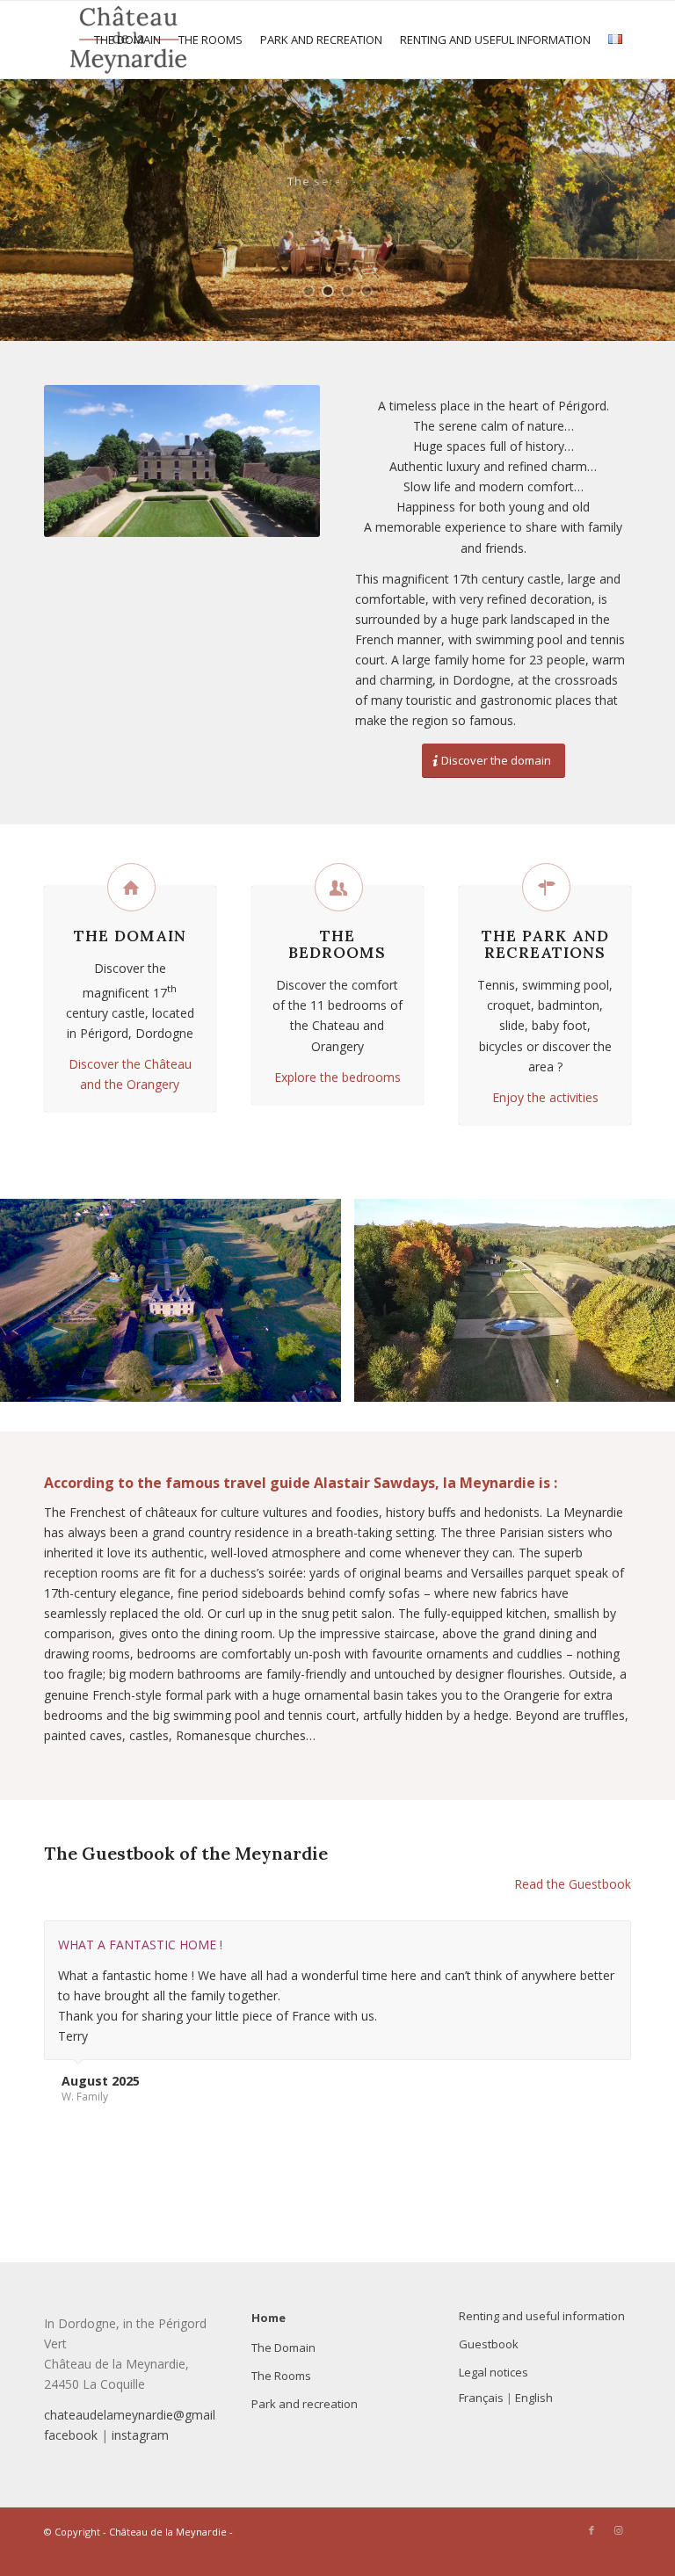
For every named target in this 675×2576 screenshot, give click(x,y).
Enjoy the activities (545, 1097)
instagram (140, 2435)
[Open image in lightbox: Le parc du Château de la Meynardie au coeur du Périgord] (658, 1382)
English (534, 2398)
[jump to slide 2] (328, 291)
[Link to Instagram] (618, 2530)
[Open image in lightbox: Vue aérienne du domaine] (322, 1382)
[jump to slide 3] (347, 291)
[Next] (635, 1300)
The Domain (283, 2347)
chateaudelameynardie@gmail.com (144, 2415)
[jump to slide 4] (367, 291)
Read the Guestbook (573, 1884)
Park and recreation (305, 2404)
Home (269, 2318)
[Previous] (40, 1300)
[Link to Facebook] (592, 2530)
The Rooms (281, 2376)
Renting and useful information (542, 2316)
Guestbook (489, 2344)
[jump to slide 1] (308, 291)
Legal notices (494, 2372)
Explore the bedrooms (337, 1077)
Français (481, 2398)
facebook (71, 2435)
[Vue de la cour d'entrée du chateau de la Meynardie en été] (182, 461)
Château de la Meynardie (168, 2532)
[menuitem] (127, 40)
